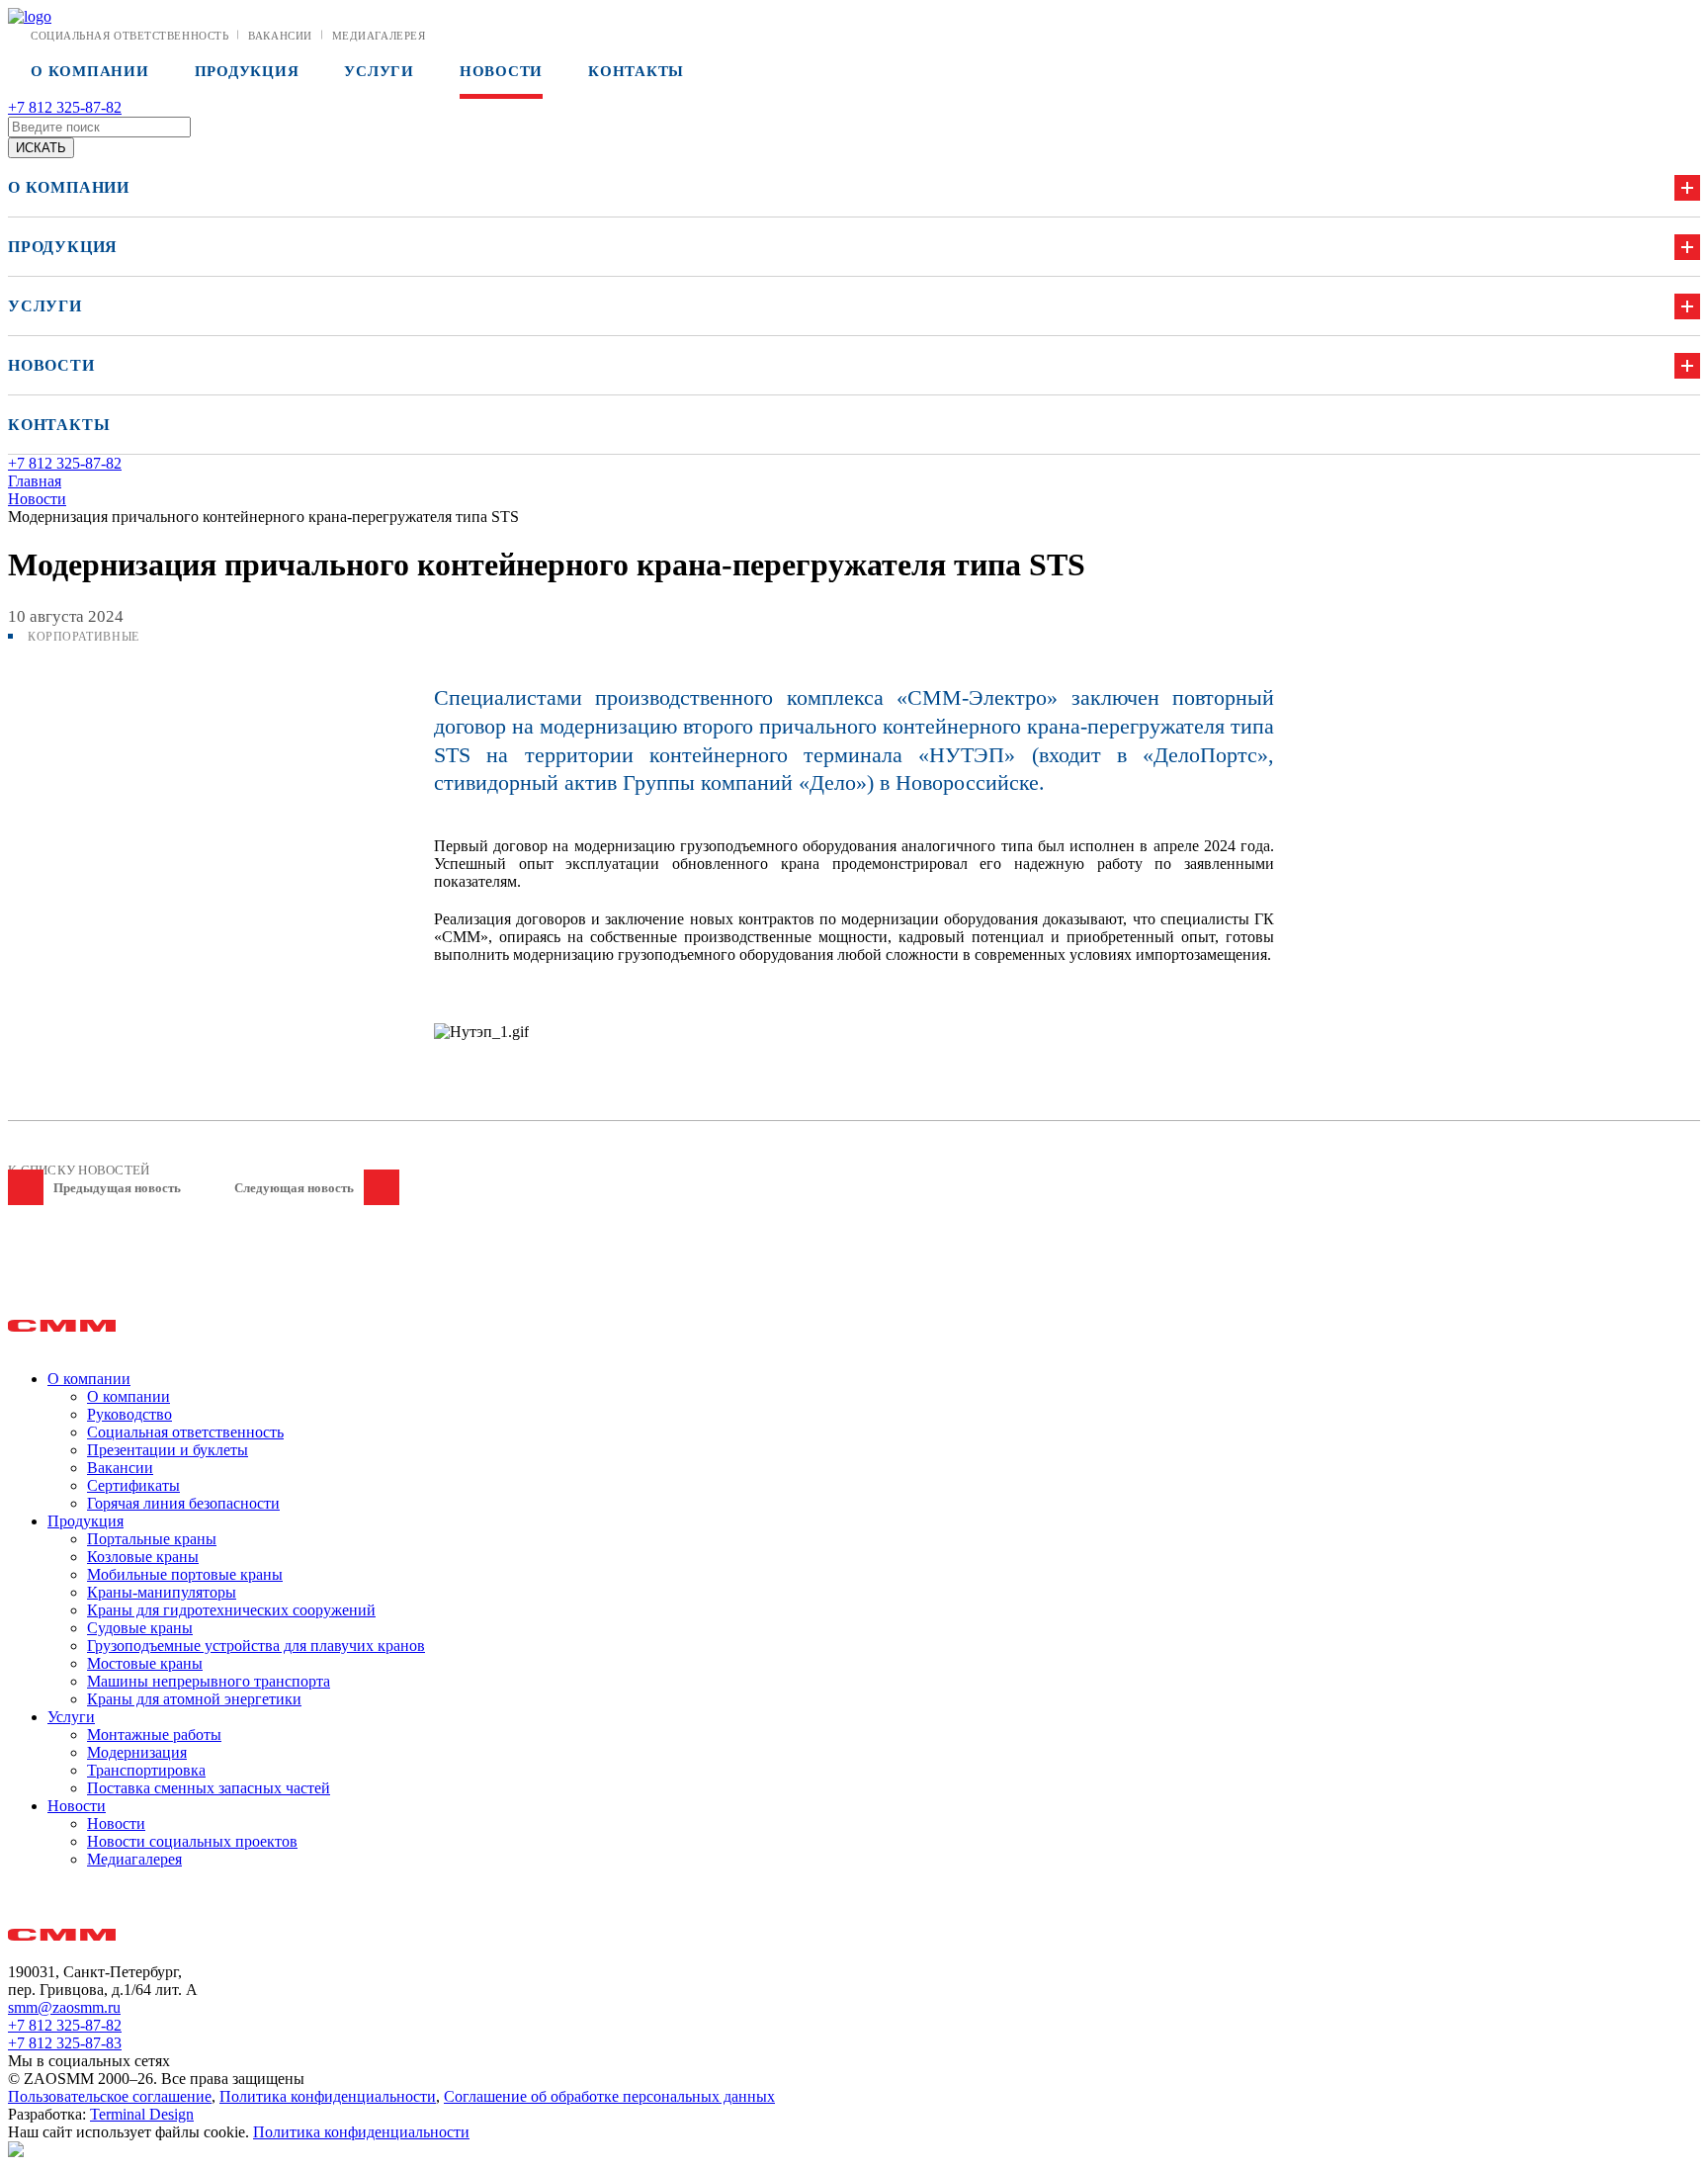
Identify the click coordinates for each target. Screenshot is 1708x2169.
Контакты (636, 71)
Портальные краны (152, 1539)
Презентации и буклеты (168, 1450)
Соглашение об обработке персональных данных (609, 2096)
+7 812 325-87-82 (65, 107)
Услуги (379, 71)
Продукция (247, 71)
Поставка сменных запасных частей (209, 1788)
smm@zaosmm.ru (64, 2007)
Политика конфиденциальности (328, 2096)
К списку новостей (79, 1170)
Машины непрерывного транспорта (209, 1681)
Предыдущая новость (117, 1188)
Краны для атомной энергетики (194, 1699)
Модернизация (137, 1752)
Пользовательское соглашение (110, 2096)
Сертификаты (133, 1485)
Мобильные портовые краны (185, 1574)
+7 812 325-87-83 (65, 2043)
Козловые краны (143, 1557)
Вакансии (280, 36)
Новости (501, 71)
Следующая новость (294, 1188)
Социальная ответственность (129, 36)
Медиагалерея (379, 36)
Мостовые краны (145, 1663)
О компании (90, 71)
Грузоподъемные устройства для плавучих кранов (256, 1646)
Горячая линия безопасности (183, 1503)
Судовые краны (140, 1628)
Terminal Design (142, 2114)
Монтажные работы (154, 1735)
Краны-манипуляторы (162, 1592)
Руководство (129, 1414)
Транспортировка (146, 1770)
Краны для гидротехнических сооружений (231, 1610)
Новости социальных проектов (192, 1841)
